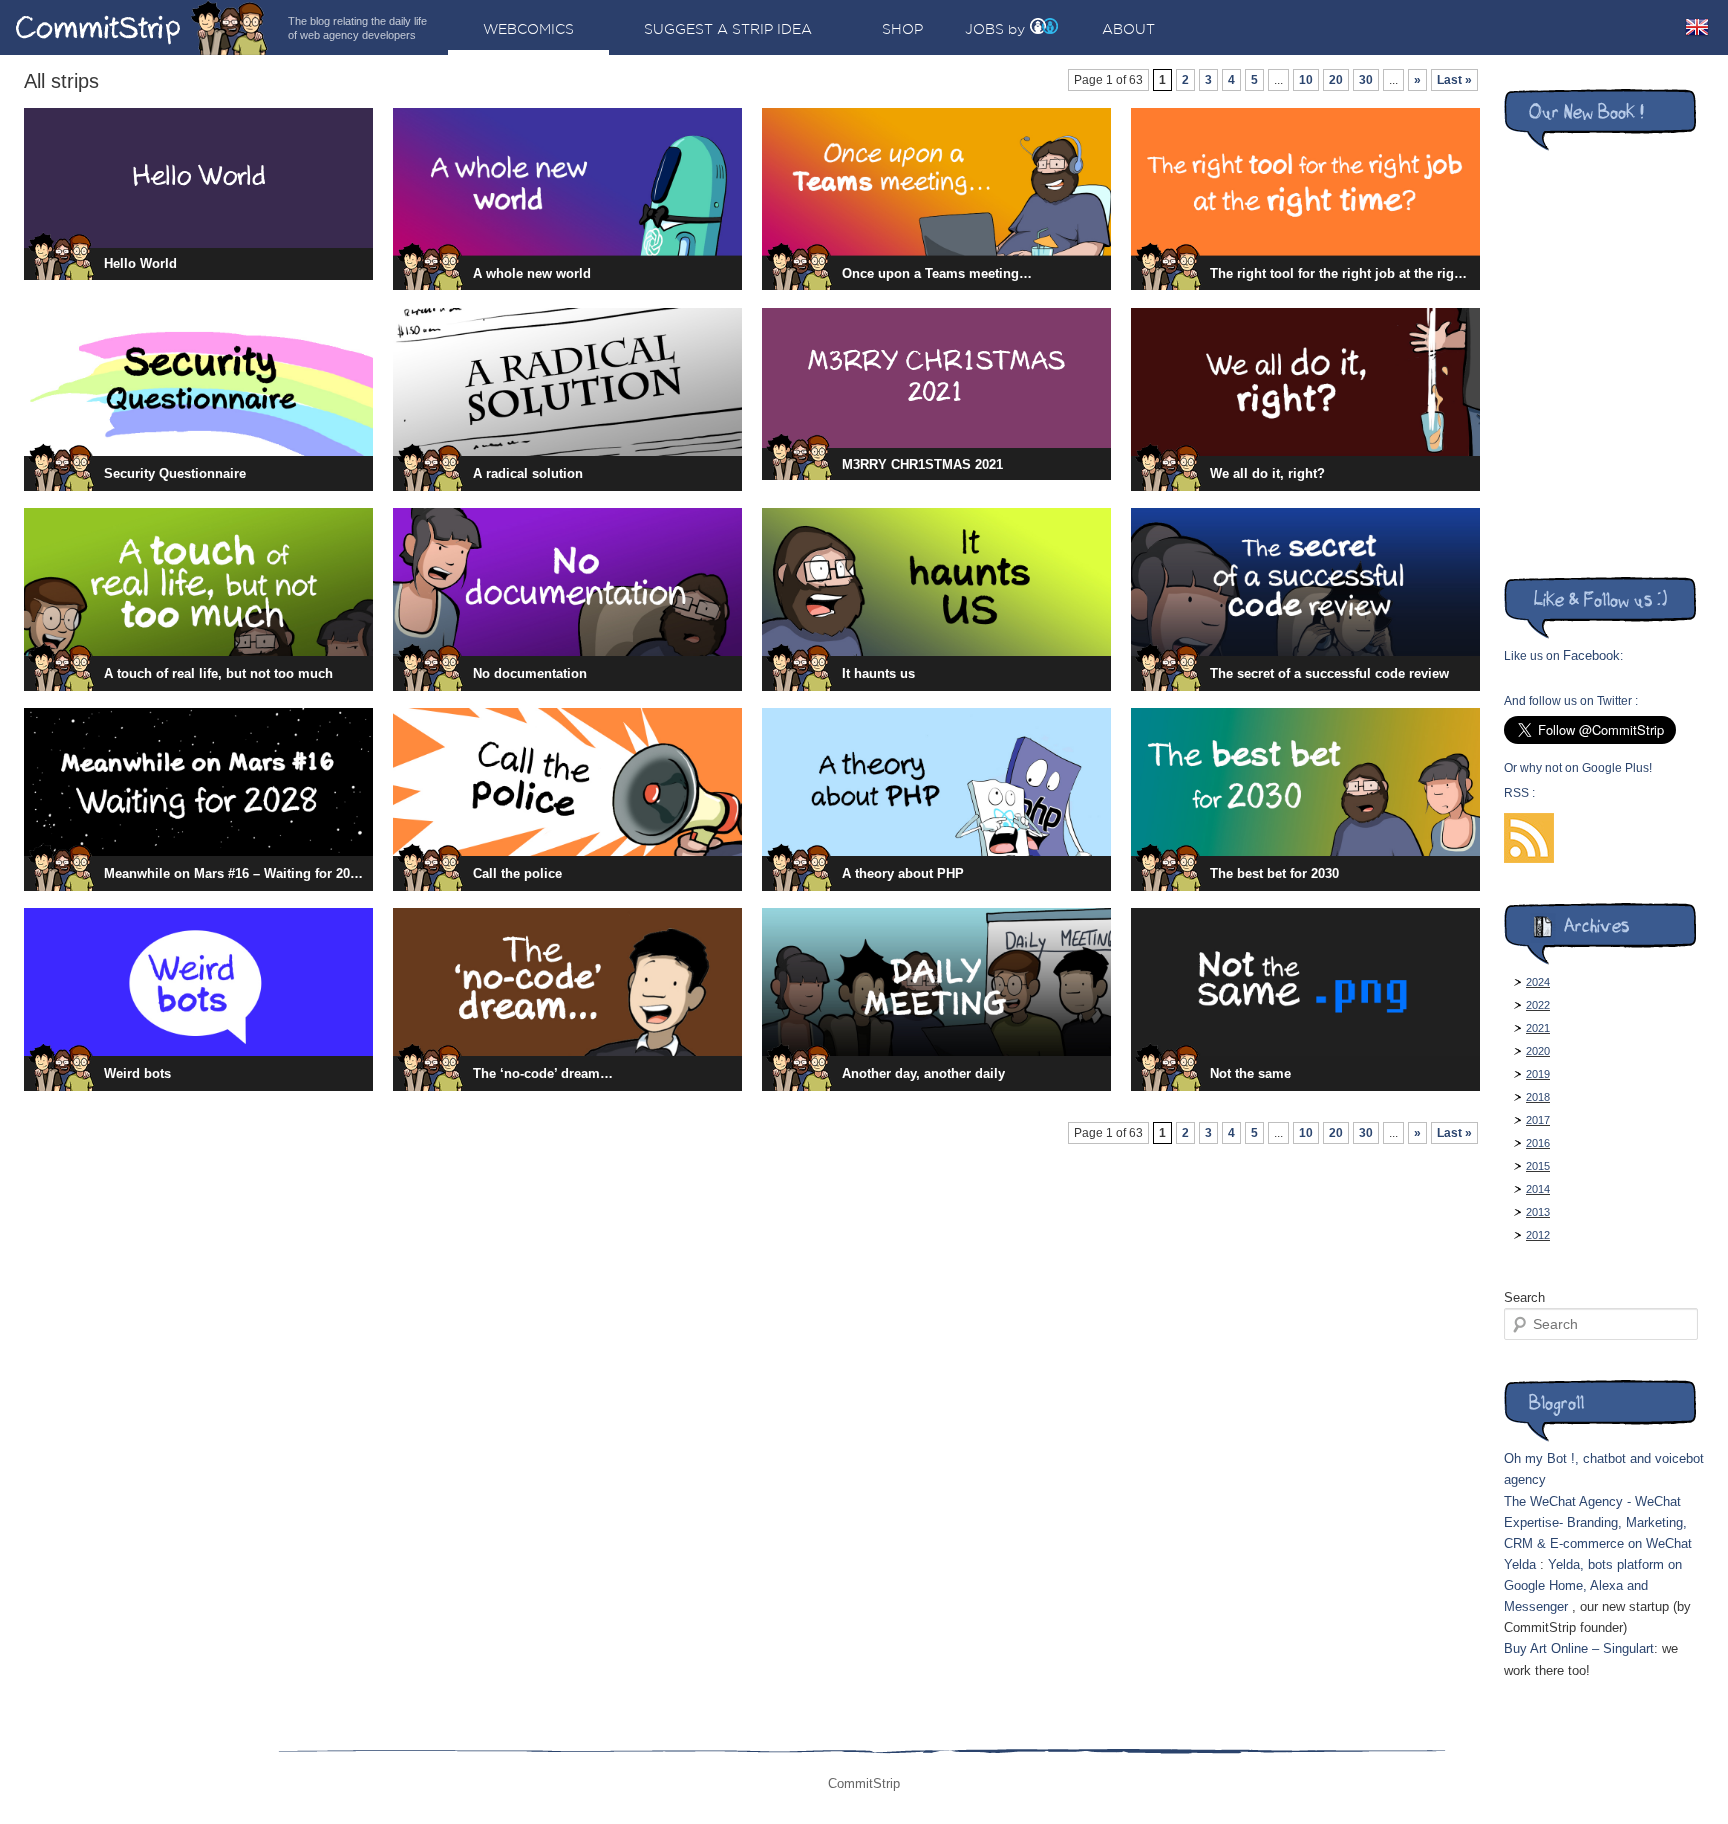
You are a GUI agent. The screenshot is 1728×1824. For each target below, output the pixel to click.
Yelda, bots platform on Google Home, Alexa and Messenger (1593, 1585)
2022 (1538, 1005)
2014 (1538, 1189)
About (1128, 29)
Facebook (1591, 655)
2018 (1538, 1097)
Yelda (1520, 1564)
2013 (1538, 1212)
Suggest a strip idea (728, 29)
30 (1366, 80)
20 (1336, 80)
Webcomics (528, 29)
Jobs (984, 29)
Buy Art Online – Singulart (1579, 1648)
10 (1306, 80)
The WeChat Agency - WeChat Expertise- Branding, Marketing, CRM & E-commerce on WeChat (1598, 1522)
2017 (1538, 1120)
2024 (1538, 982)
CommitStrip (142, 27)
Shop (902, 29)
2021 (1538, 1028)
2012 (1538, 1235)
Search (1524, 1297)
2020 (1538, 1051)
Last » (1454, 80)
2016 (1538, 1143)
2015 (1538, 1166)
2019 (1538, 1074)
